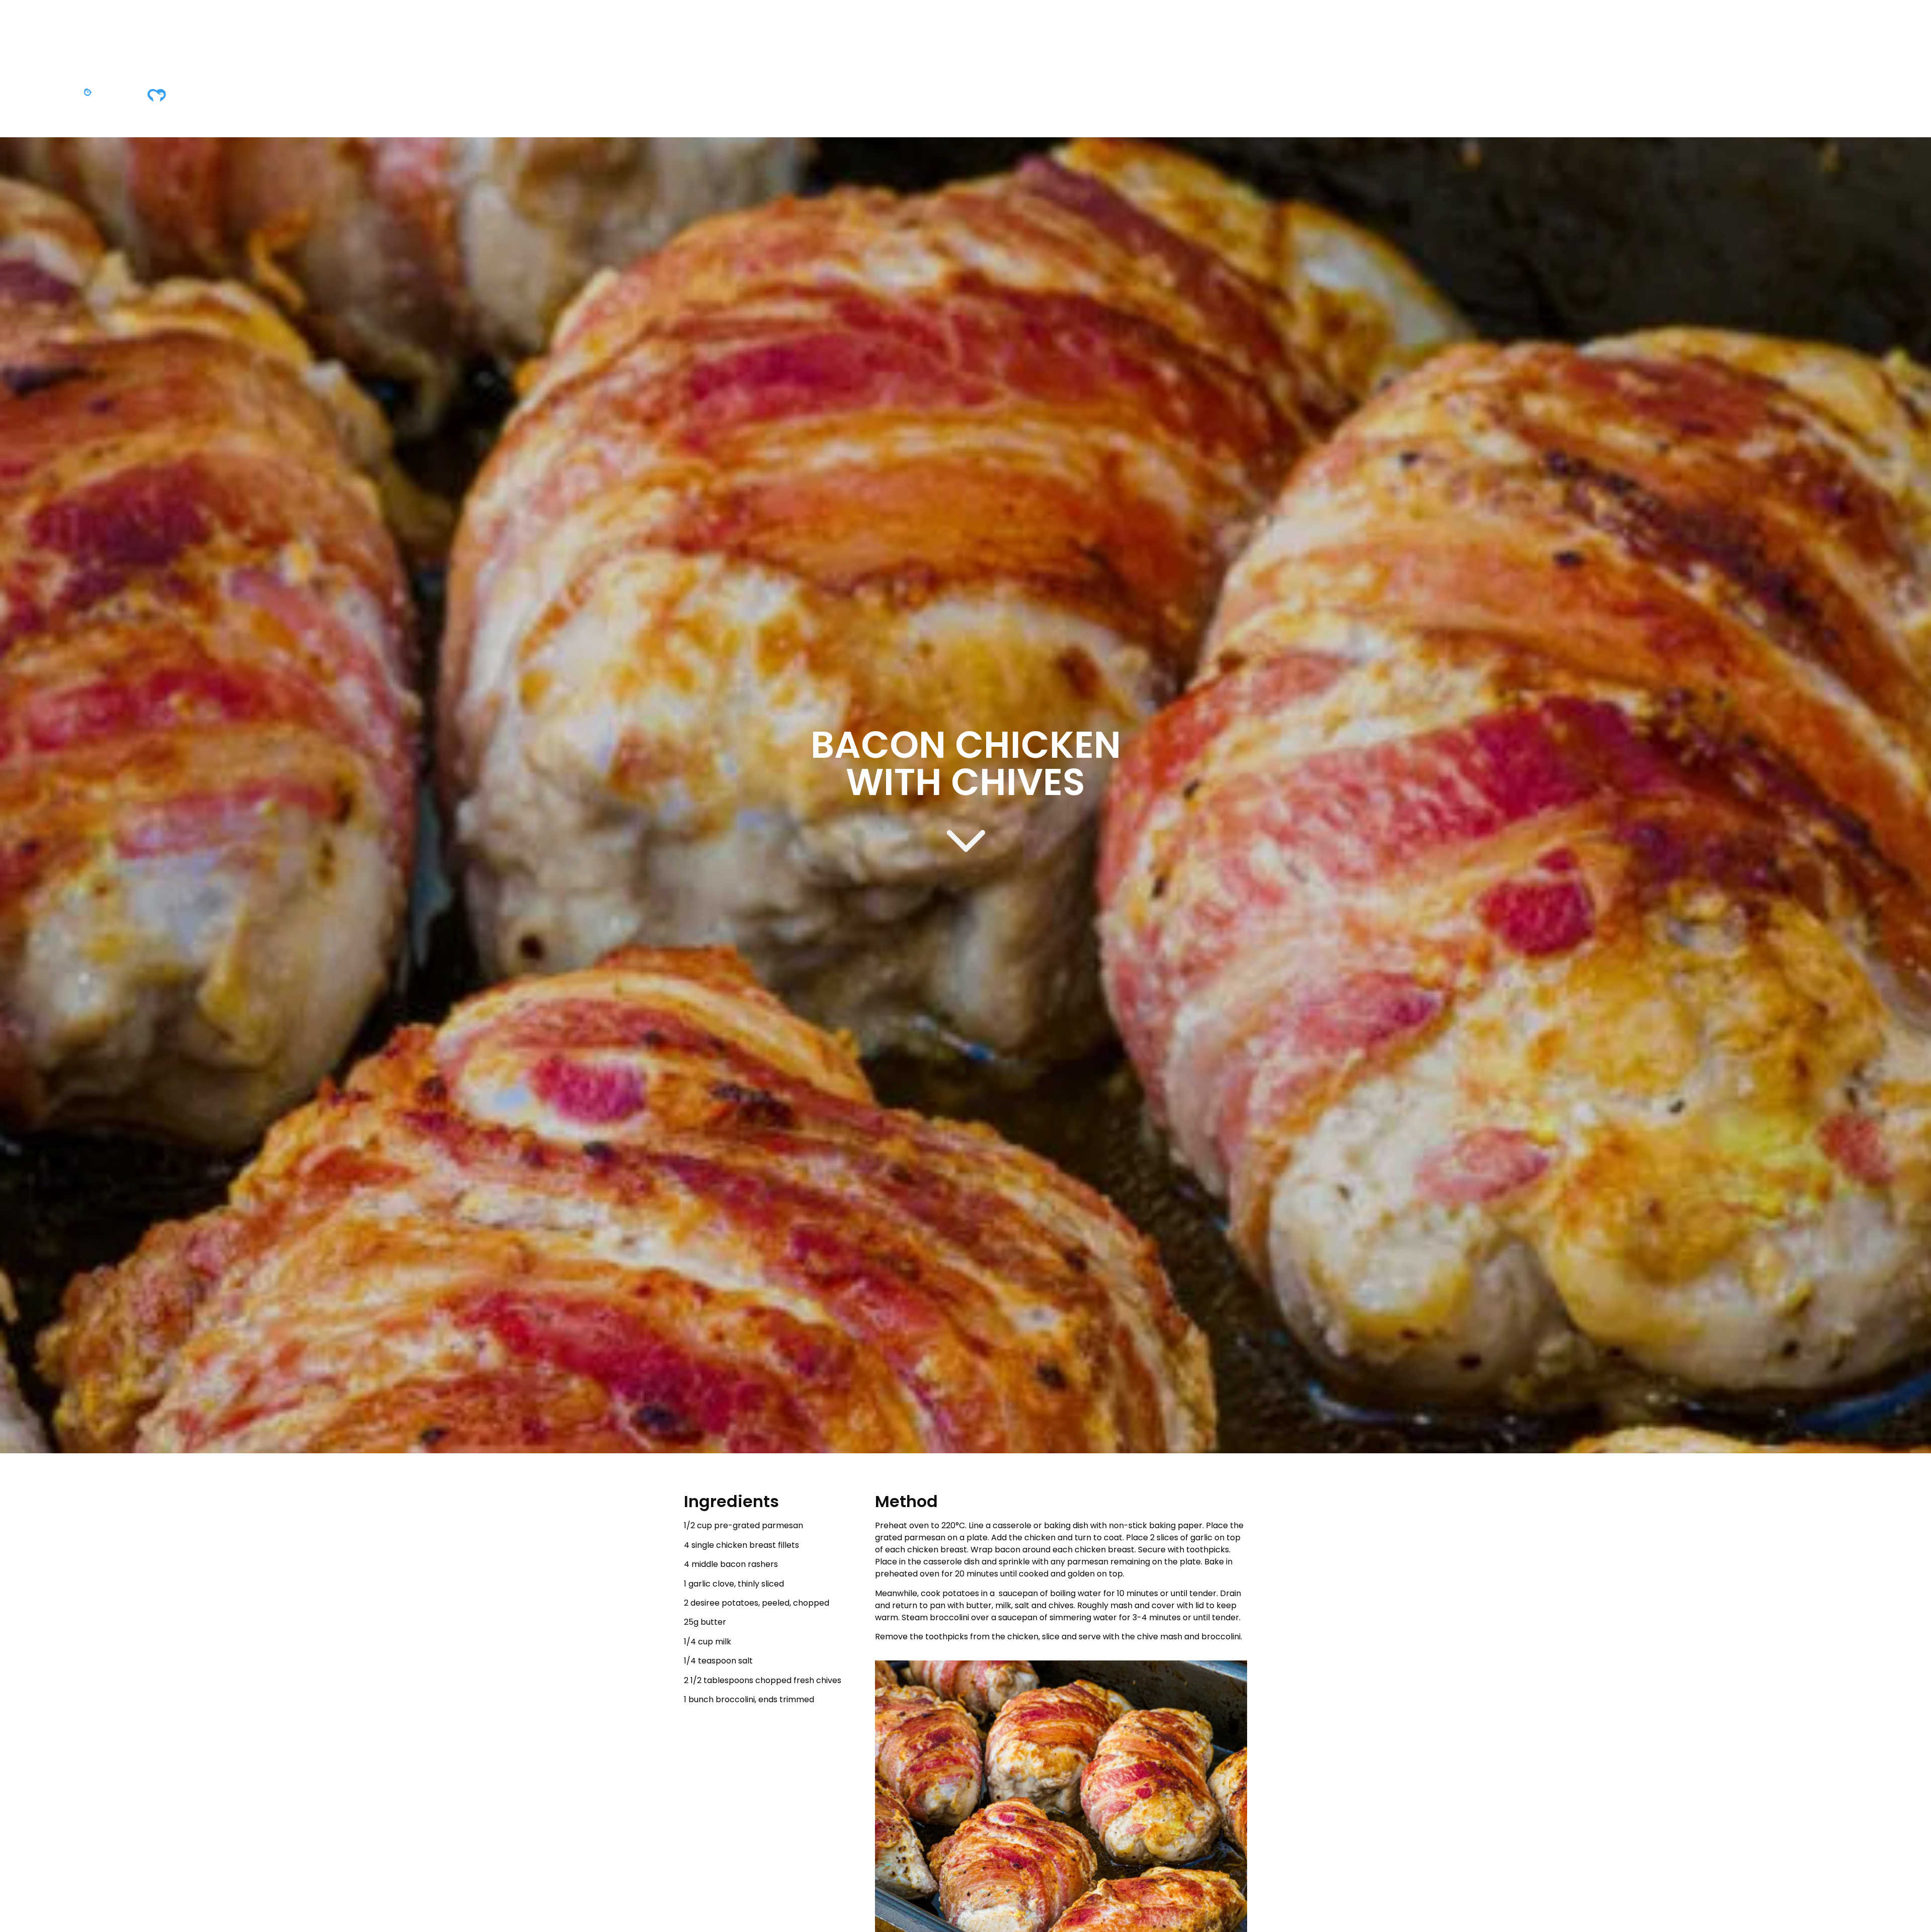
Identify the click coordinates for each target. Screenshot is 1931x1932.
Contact (1031, 97)
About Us (826, 97)
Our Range (891, 97)
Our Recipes (963, 97)
